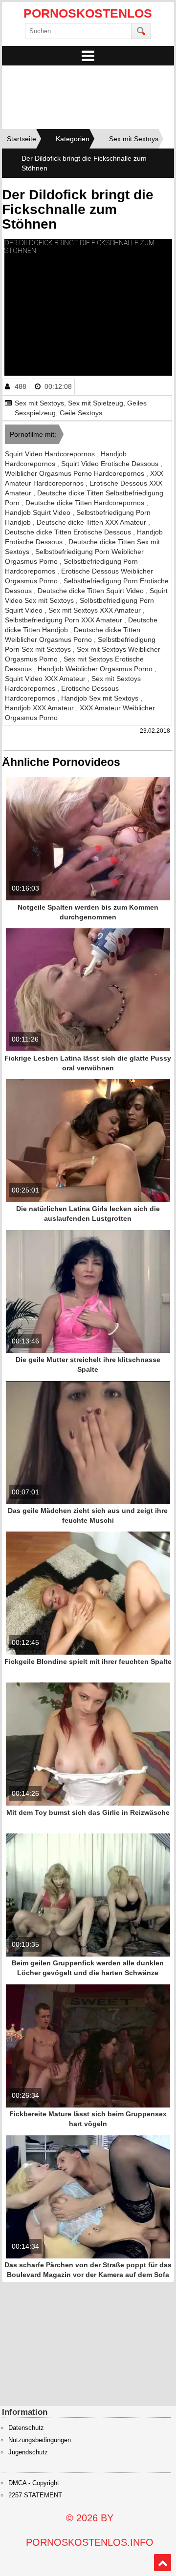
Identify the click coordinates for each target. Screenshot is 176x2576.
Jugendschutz (28, 2452)
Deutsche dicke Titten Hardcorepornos (86, 503)
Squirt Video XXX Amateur (46, 679)
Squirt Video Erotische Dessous (111, 464)
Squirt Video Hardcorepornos (51, 454)
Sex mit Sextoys (39, 403)
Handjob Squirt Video (39, 512)
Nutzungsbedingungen (40, 2440)
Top (163, 2563)
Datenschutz (26, 2428)
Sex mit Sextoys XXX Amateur (96, 610)
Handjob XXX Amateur (40, 708)
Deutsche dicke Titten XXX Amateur (92, 522)
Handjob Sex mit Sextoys (101, 698)
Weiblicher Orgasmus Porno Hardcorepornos (76, 473)
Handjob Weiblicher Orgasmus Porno (96, 669)
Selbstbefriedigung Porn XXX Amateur (65, 620)
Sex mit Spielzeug (96, 403)
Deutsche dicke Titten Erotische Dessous (69, 532)
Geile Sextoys (81, 413)
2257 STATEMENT (35, 2495)
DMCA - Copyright (34, 2483)
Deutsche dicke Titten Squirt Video (92, 591)
